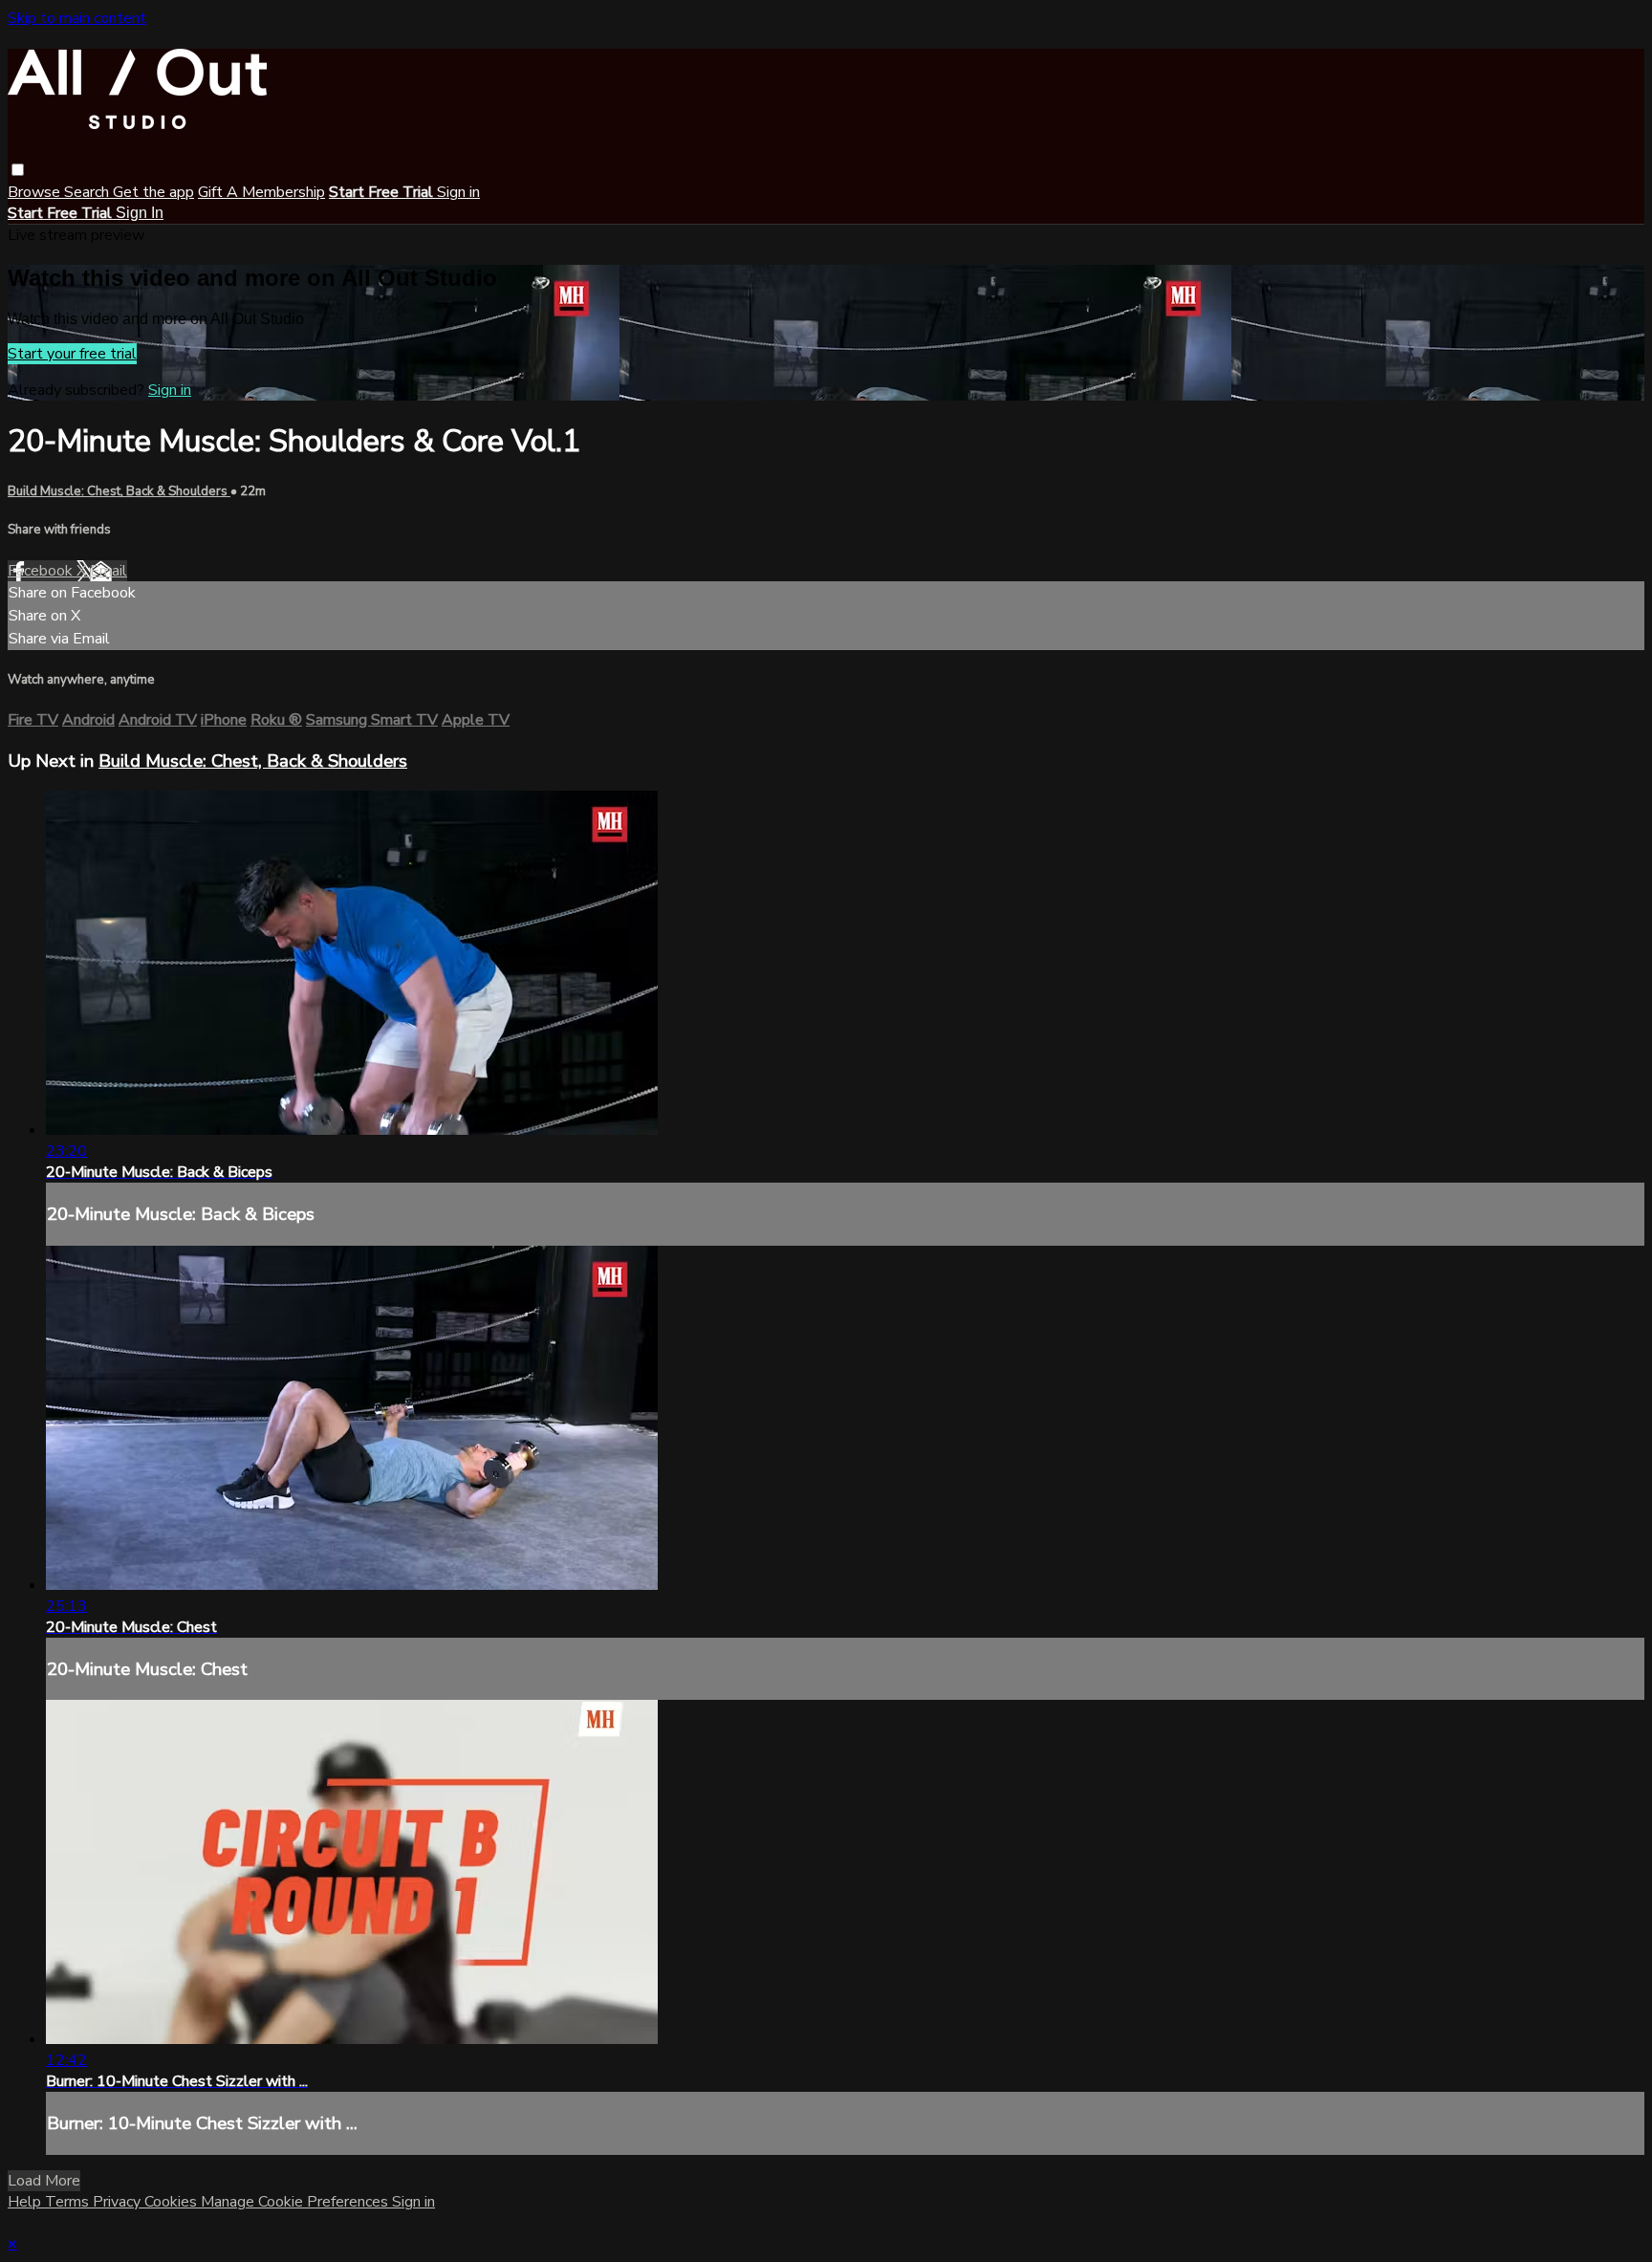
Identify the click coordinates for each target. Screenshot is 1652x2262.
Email (109, 571)
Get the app (153, 192)
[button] (18, 170)
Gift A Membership (261, 192)
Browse (36, 192)
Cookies (173, 2202)
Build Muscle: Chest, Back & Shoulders (119, 491)
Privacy (119, 2202)
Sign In (140, 213)
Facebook (42, 571)
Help (26, 2202)
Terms (69, 2202)
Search (88, 192)
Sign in (458, 192)
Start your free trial (72, 354)
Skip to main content (77, 18)
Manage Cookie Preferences (296, 2202)
